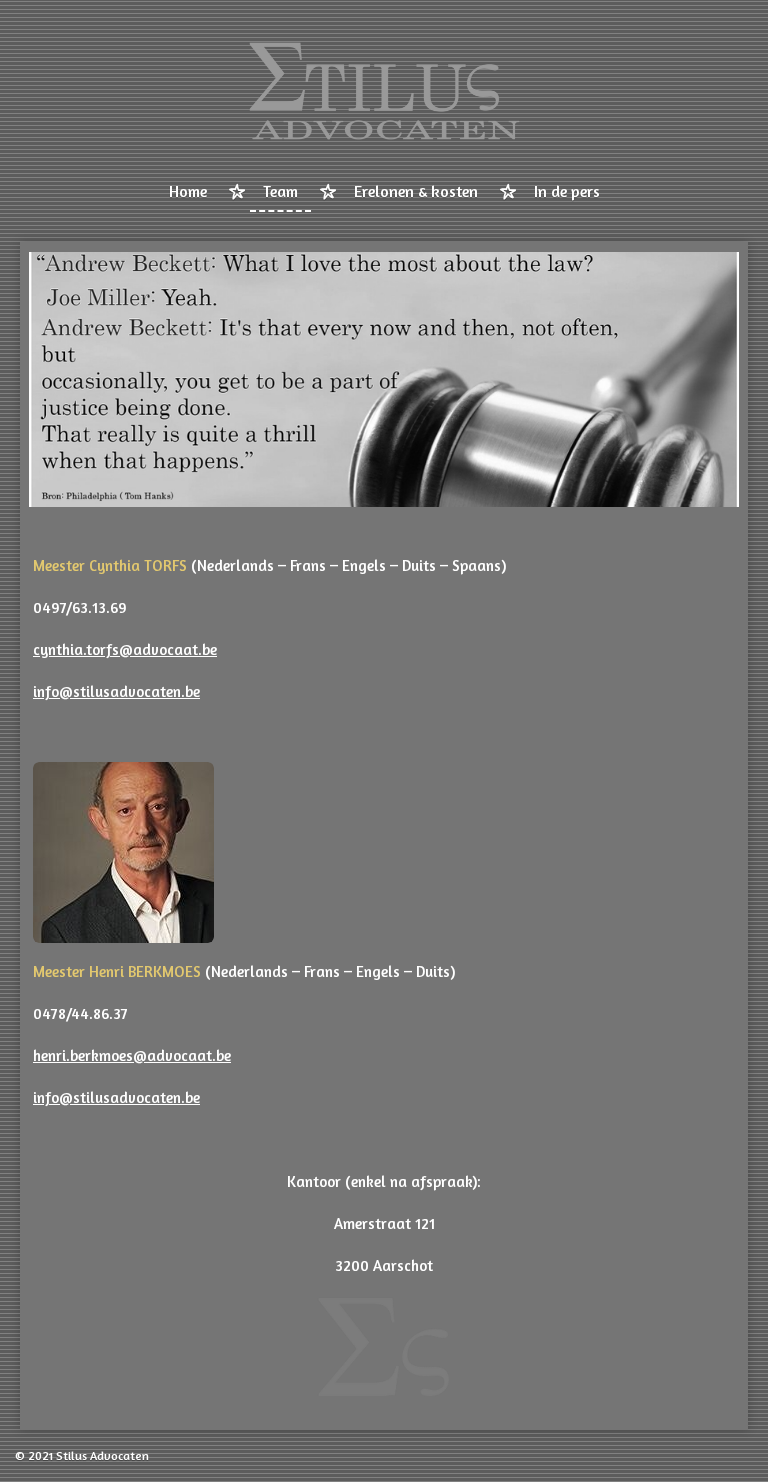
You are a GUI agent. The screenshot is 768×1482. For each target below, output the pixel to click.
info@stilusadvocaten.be (116, 691)
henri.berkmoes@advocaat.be (132, 1055)
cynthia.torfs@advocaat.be (125, 649)
